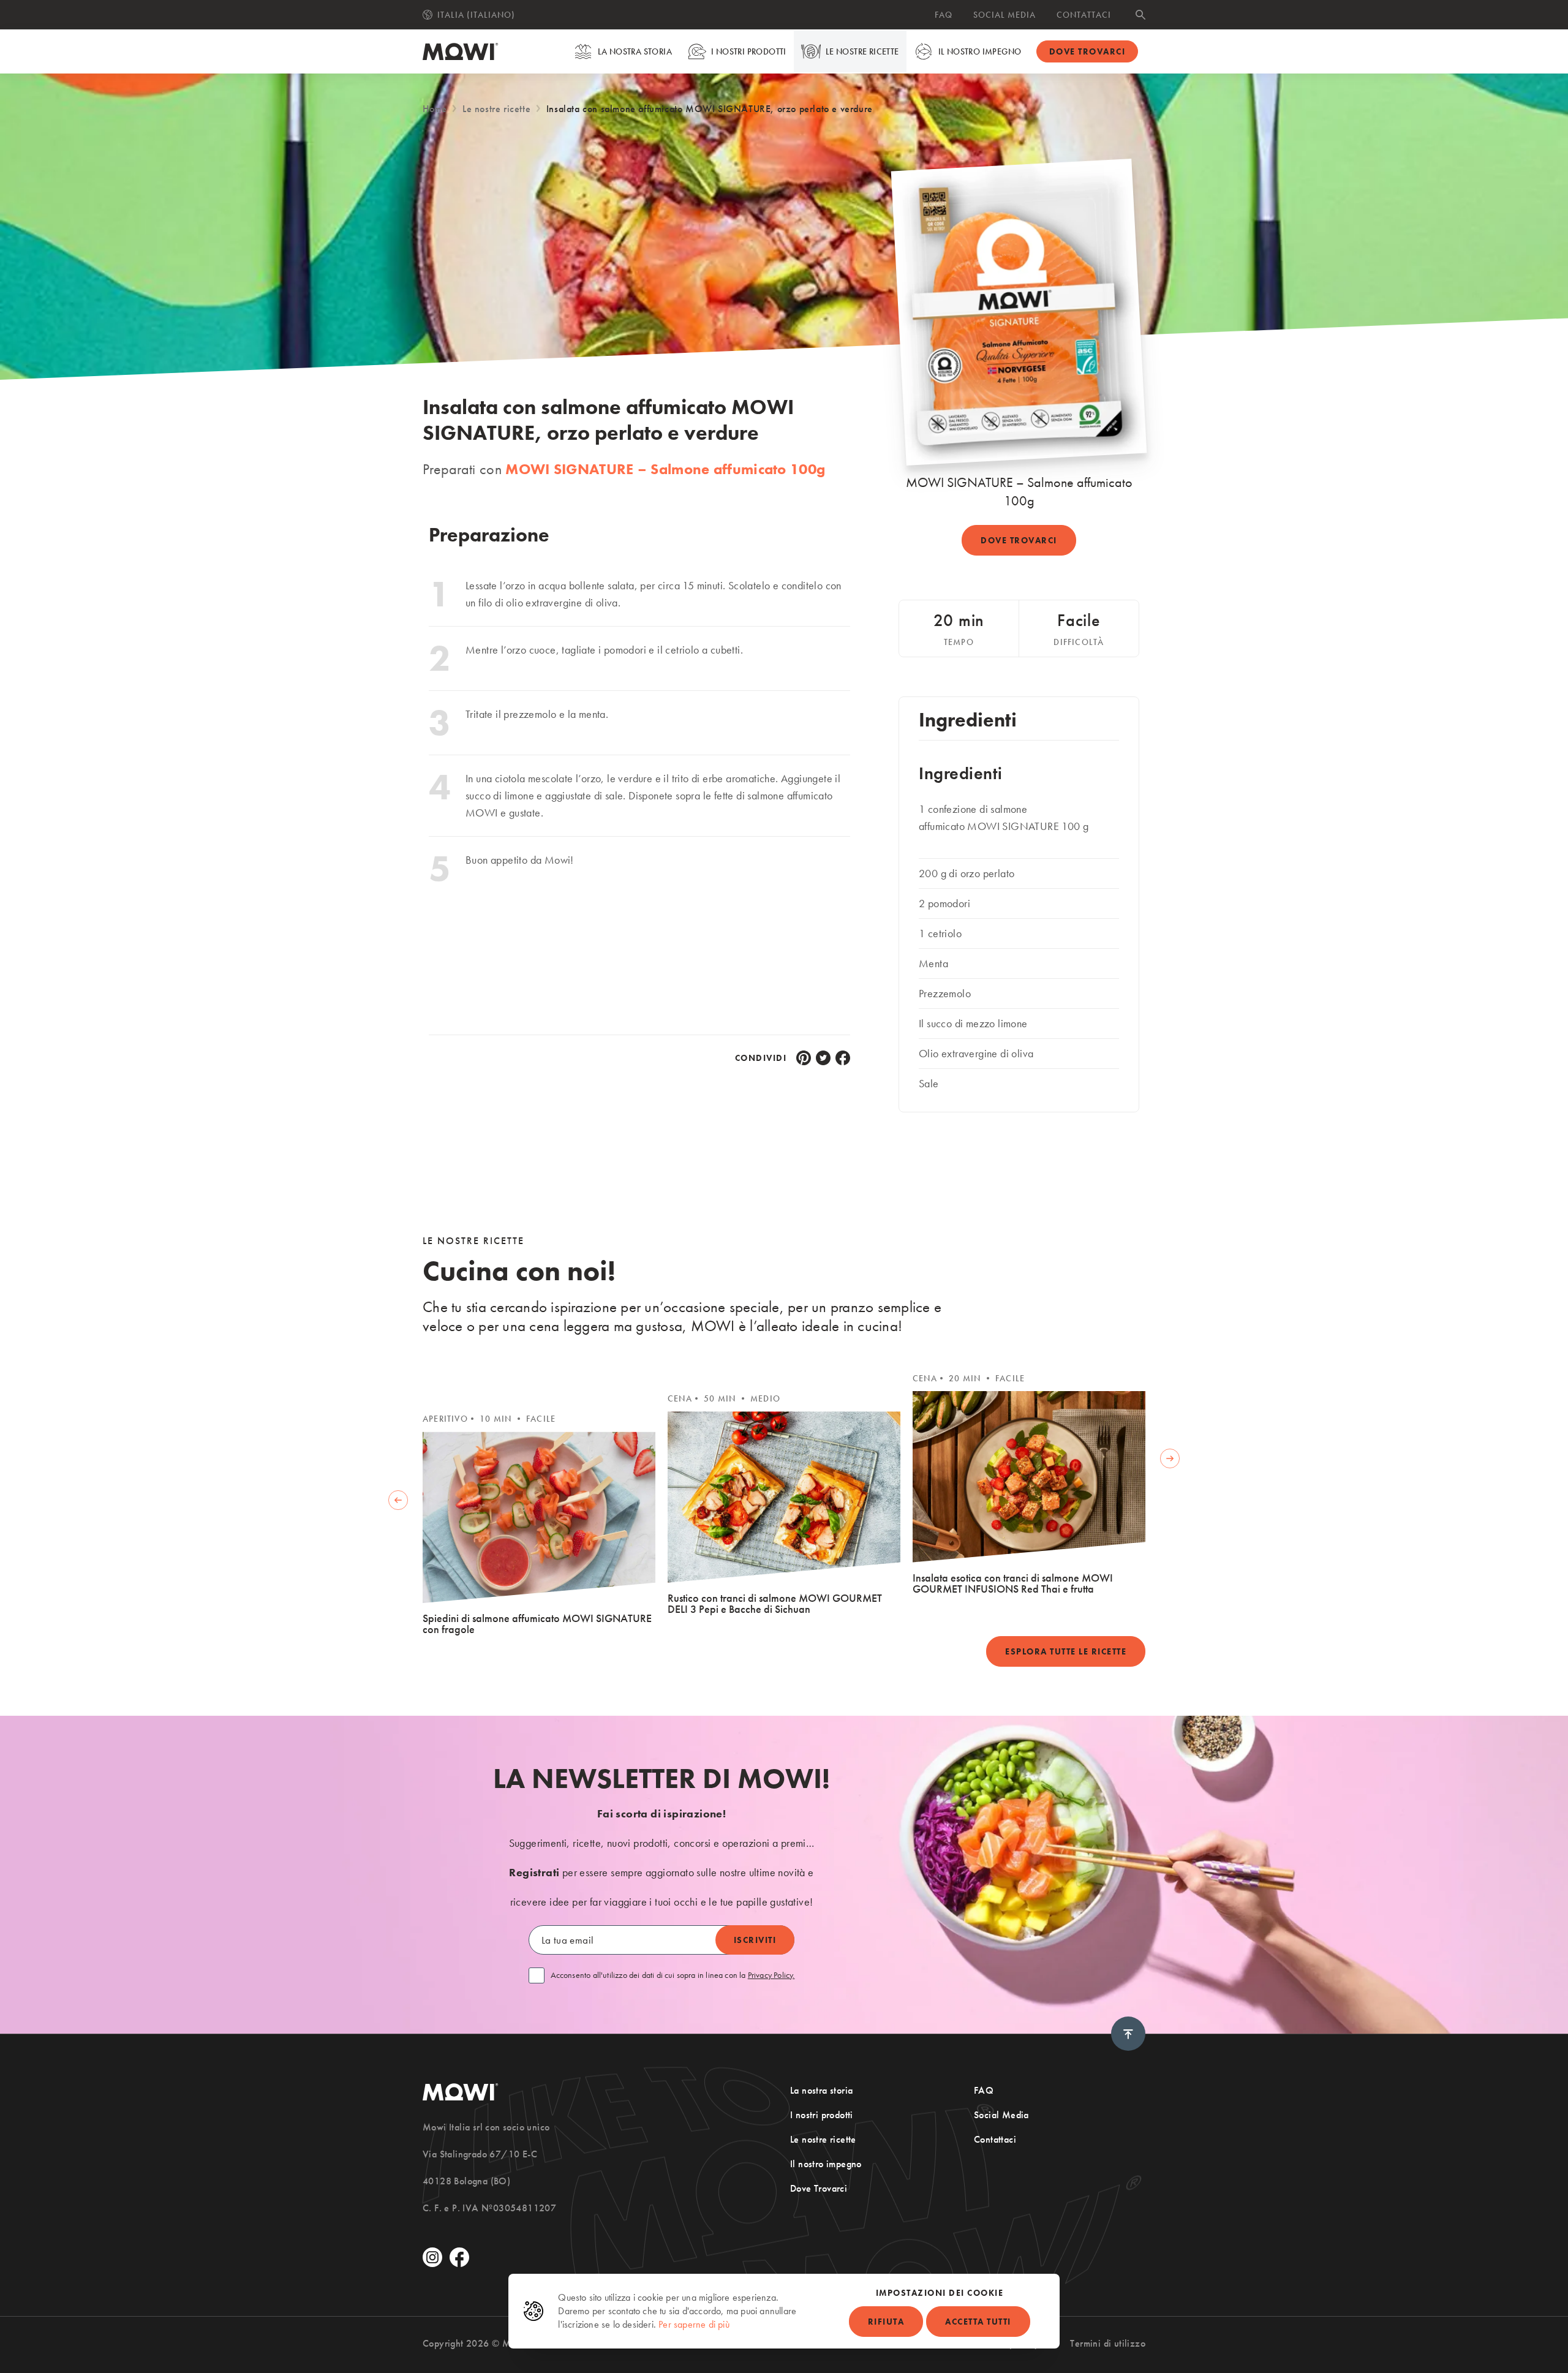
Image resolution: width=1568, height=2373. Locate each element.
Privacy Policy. (771, 1975)
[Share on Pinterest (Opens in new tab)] (804, 1058)
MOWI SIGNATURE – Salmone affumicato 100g (665, 469)
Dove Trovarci (819, 2188)
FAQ (944, 15)
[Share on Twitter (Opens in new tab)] (823, 1058)
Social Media (1005, 15)
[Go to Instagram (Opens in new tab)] (432, 2257)
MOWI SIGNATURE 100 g (1029, 826)
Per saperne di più (694, 2324)
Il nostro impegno (980, 51)
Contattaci (1084, 15)
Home (435, 109)
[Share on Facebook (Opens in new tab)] (843, 1058)
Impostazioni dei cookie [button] (940, 2293)
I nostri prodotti (749, 51)
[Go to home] (461, 51)
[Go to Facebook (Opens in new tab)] (459, 2257)
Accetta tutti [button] (978, 2322)
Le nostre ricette (862, 51)
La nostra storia (635, 51)
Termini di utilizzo (1108, 2343)
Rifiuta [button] (886, 2322)
